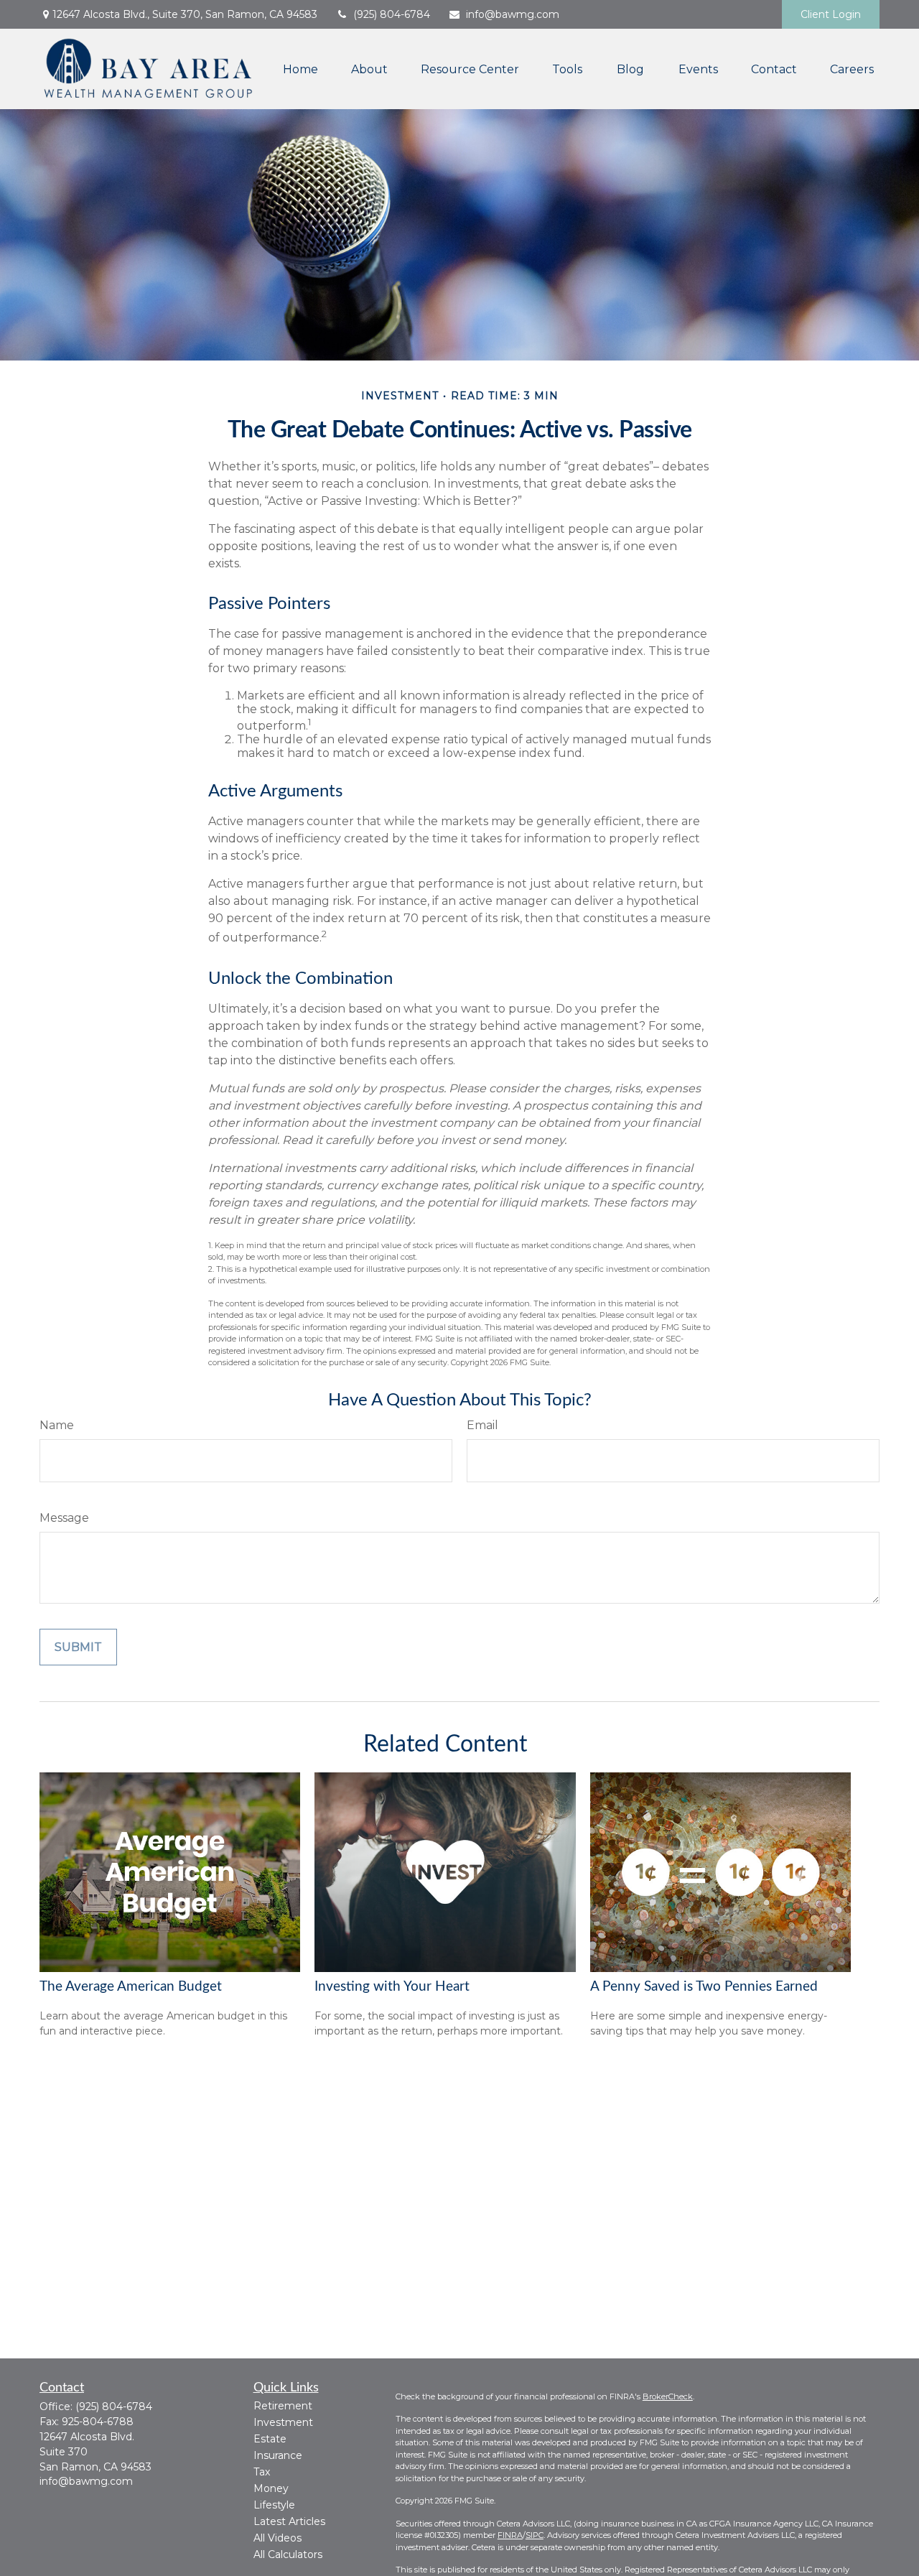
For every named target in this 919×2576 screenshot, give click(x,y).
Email (482, 1425)
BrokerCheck (668, 2396)
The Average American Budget (131, 1987)
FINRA (510, 2535)
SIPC (535, 2535)
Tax (262, 2472)
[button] (300, 69)
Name (57, 1425)
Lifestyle (274, 2505)
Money (271, 2488)
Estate (270, 2439)
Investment (283, 2422)
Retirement (283, 2406)
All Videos (277, 2538)
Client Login (831, 14)
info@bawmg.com (513, 14)
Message (64, 1518)
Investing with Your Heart (392, 1987)
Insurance (278, 2455)
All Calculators (288, 2554)
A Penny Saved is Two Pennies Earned (704, 1987)
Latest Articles (289, 2521)
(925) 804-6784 (392, 14)
